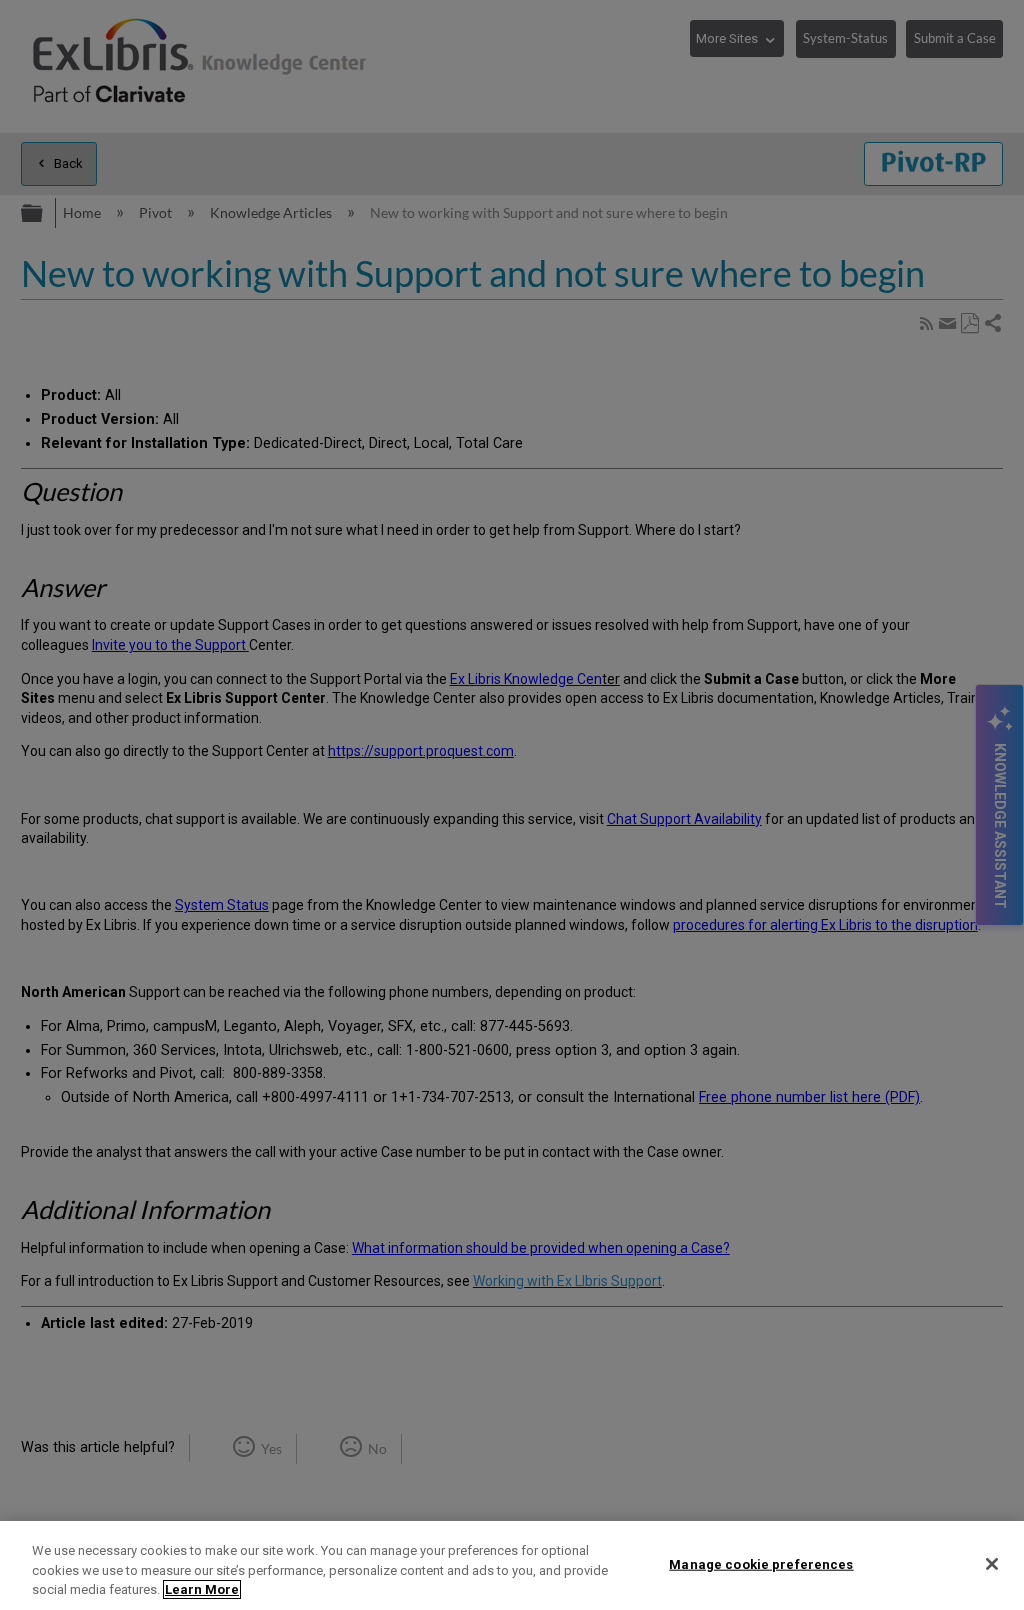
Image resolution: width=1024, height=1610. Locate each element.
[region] (512, 1565)
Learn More (202, 1589)
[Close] (992, 1564)
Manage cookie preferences (761, 1563)
